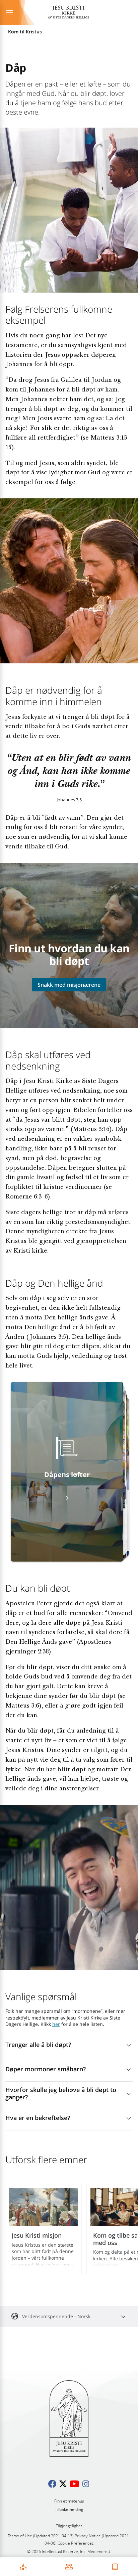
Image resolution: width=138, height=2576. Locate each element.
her (56, 2024)
